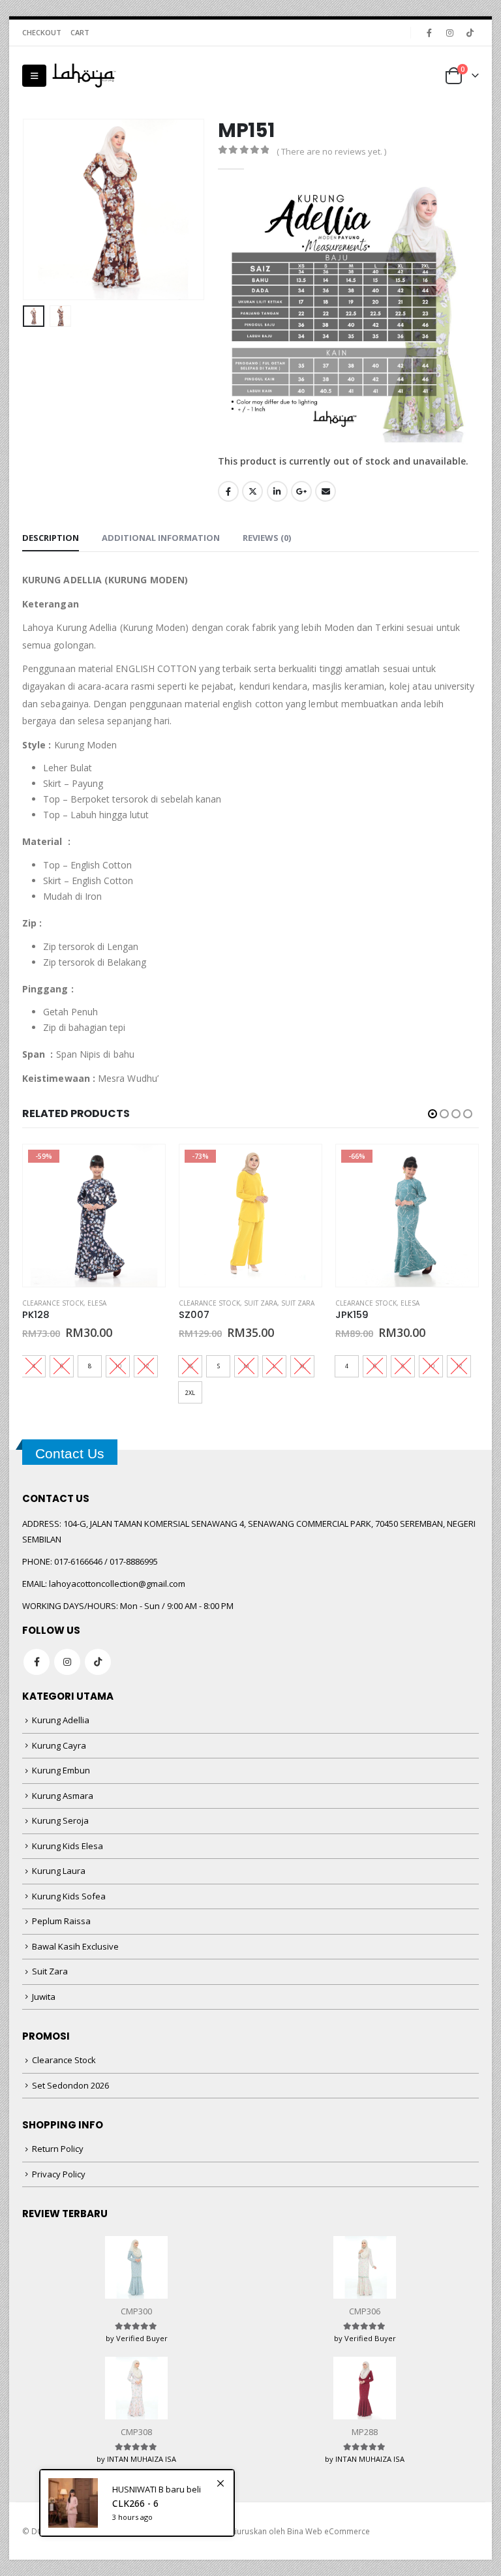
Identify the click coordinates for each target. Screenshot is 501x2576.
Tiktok (98, 1662)
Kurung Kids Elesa (68, 1846)
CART (80, 32)
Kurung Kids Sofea (69, 1896)
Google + (301, 491)
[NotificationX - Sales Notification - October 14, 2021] (137, 2503)
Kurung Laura (59, 1871)
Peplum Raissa (61, 1921)
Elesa (97, 1303)
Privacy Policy (59, 2174)
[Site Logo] (84, 76)
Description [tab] (51, 538)
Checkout (42, 32)
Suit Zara (261, 1303)
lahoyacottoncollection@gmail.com (117, 1584)
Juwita (44, 1997)
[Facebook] (429, 33)
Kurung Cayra (59, 1745)
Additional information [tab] (161, 538)
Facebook (228, 491)
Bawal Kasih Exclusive (75, 1946)
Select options (144, 1166)
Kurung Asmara (63, 1796)
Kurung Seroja (60, 1820)
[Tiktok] (470, 33)
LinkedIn (277, 491)
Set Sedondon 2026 (70, 2085)
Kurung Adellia (61, 1720)
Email (326, 491)
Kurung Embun (61, 1770)
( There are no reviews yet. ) (331, 151)
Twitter (252, 491)
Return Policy (58, 2149)
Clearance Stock (53, 1303)
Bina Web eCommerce (328, 2531)
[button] (34, 76)
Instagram (67, 1662)
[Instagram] (449, 33)
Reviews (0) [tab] (267, 538)
